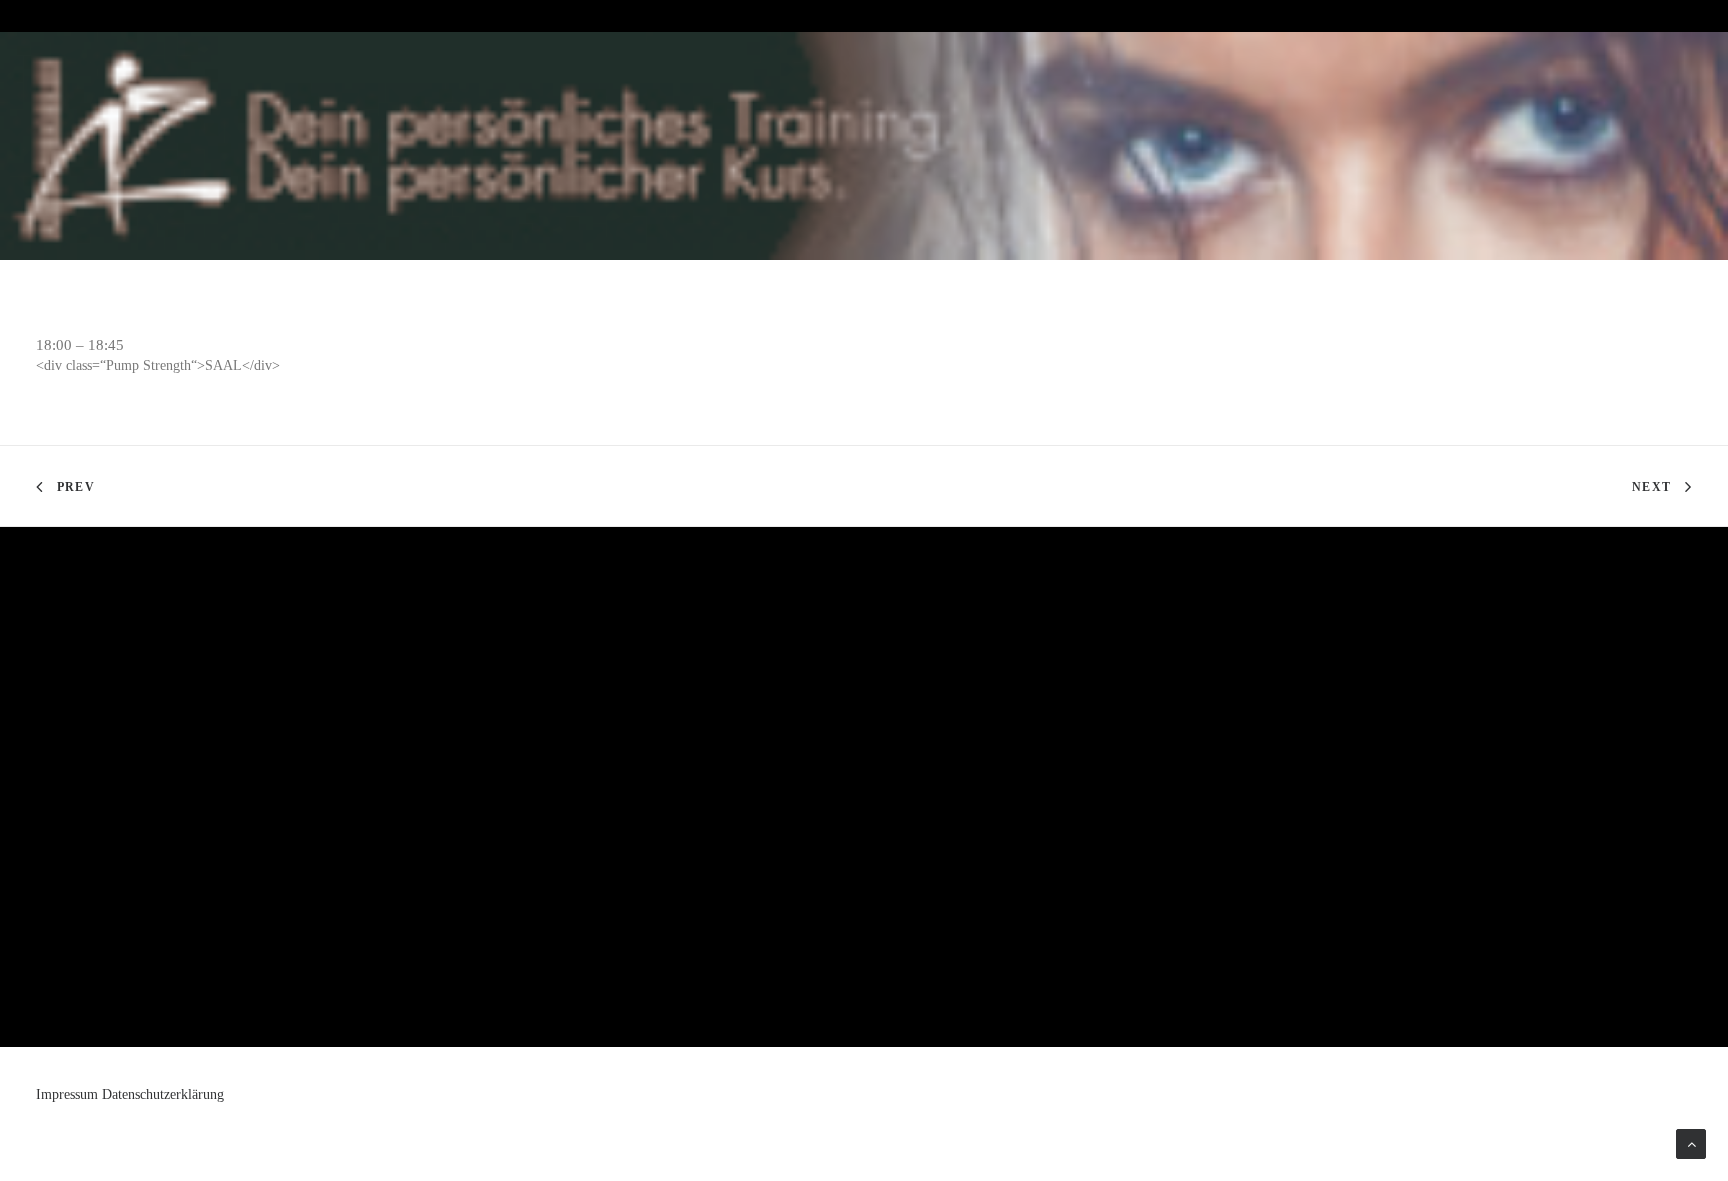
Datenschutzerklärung (163, 1094)
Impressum (67, 1094)
